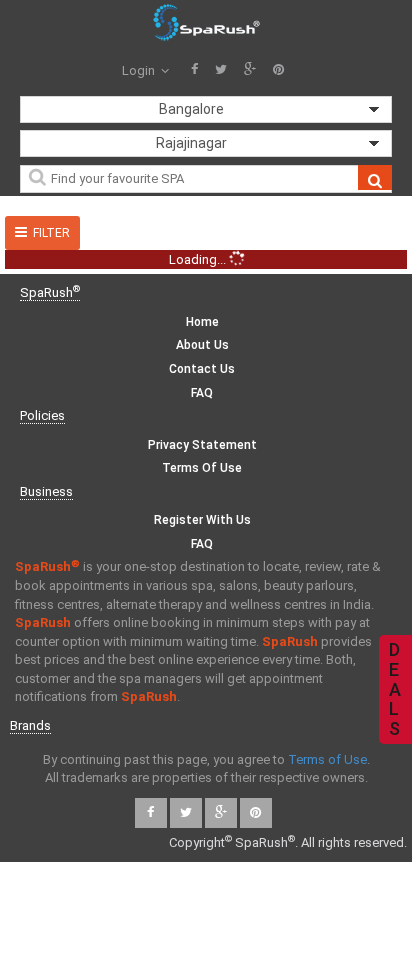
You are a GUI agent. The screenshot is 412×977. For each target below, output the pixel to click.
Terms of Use (202, 468)
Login (140, 70)
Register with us (202, 520)
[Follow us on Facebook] (194, 70)
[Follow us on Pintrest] (278, 70)
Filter (51, 233)
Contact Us (202, 369)
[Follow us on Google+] (250, 70)
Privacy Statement (202, 445)
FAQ (202, 393)
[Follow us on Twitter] (221, 70)
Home (202, 322)
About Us (202, 345)
